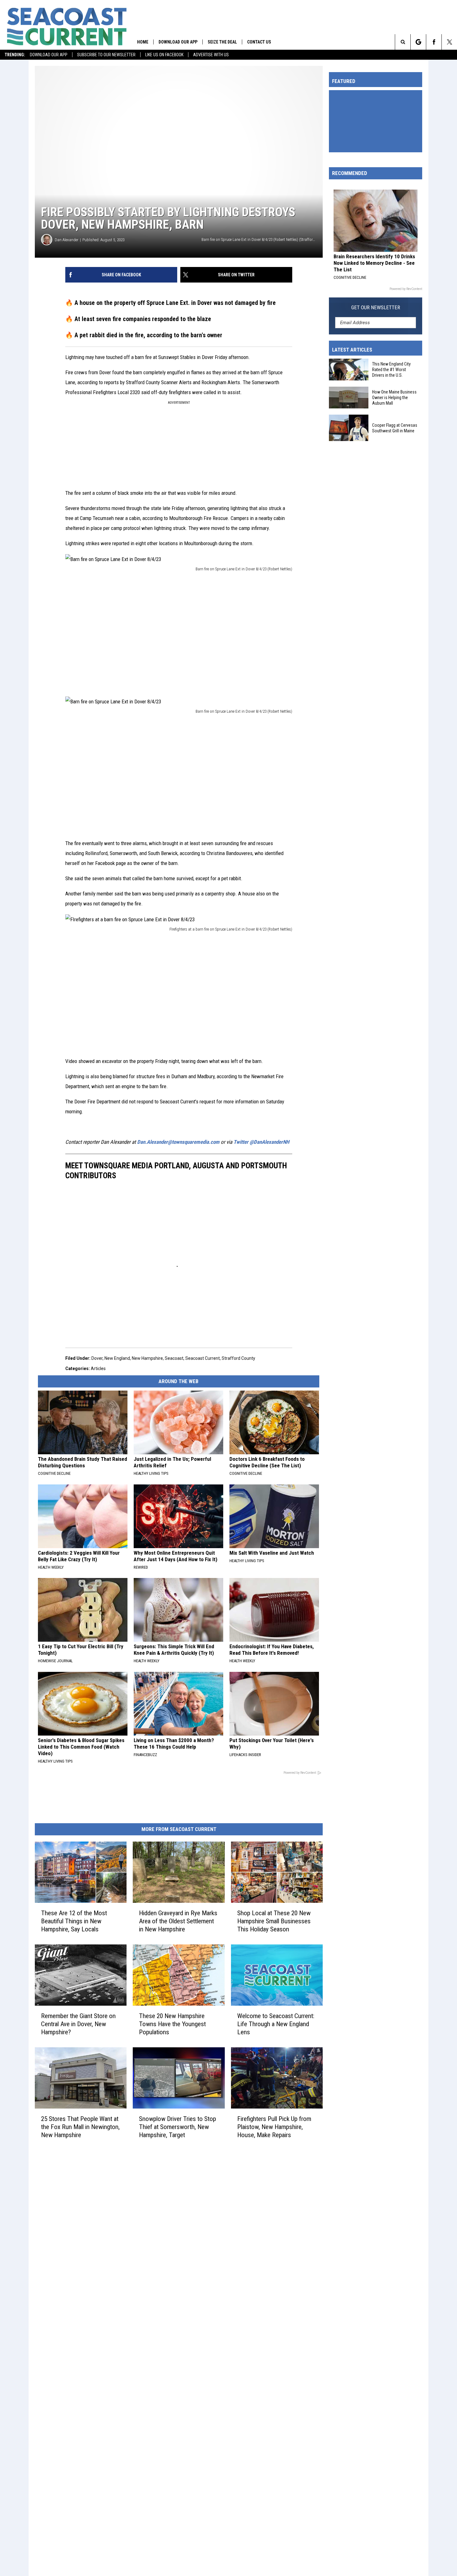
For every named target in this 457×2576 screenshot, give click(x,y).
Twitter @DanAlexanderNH (261, 1142)
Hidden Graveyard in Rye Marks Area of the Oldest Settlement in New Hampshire (178, 1921)
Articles (98, 1368)
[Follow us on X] (449, 42)
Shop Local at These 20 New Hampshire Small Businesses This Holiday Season (274, 1921)
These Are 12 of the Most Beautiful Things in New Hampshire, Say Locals (74, 1921)
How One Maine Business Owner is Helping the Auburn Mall (394, 398)
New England (117, 1358)
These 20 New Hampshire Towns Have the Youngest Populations (172, 2024)
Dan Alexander (67, 240)
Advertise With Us (211, 55)
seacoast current (203, 1358)
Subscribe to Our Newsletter (106, 55)
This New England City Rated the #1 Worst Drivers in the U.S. (391, 370)
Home (143, 42)
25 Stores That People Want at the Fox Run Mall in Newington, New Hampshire (80, 2127)
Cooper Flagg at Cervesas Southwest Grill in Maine (395, 428)
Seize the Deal (222, 42)
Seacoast (174, 1358)
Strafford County (238, 1358)
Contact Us (259, 42)
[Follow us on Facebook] (434, 42)
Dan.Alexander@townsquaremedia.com (178, 1142)
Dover (97, 1358)
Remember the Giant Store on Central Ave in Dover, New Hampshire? (78, 2024)
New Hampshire (147, 1358)
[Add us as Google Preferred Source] (418, 42)
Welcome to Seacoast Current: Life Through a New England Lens (276, 2024)
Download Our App (49, 55)
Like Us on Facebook (164, 55)
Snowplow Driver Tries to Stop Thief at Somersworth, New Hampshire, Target (178, 2127)
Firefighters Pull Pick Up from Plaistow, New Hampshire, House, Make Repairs (274, 2127)
